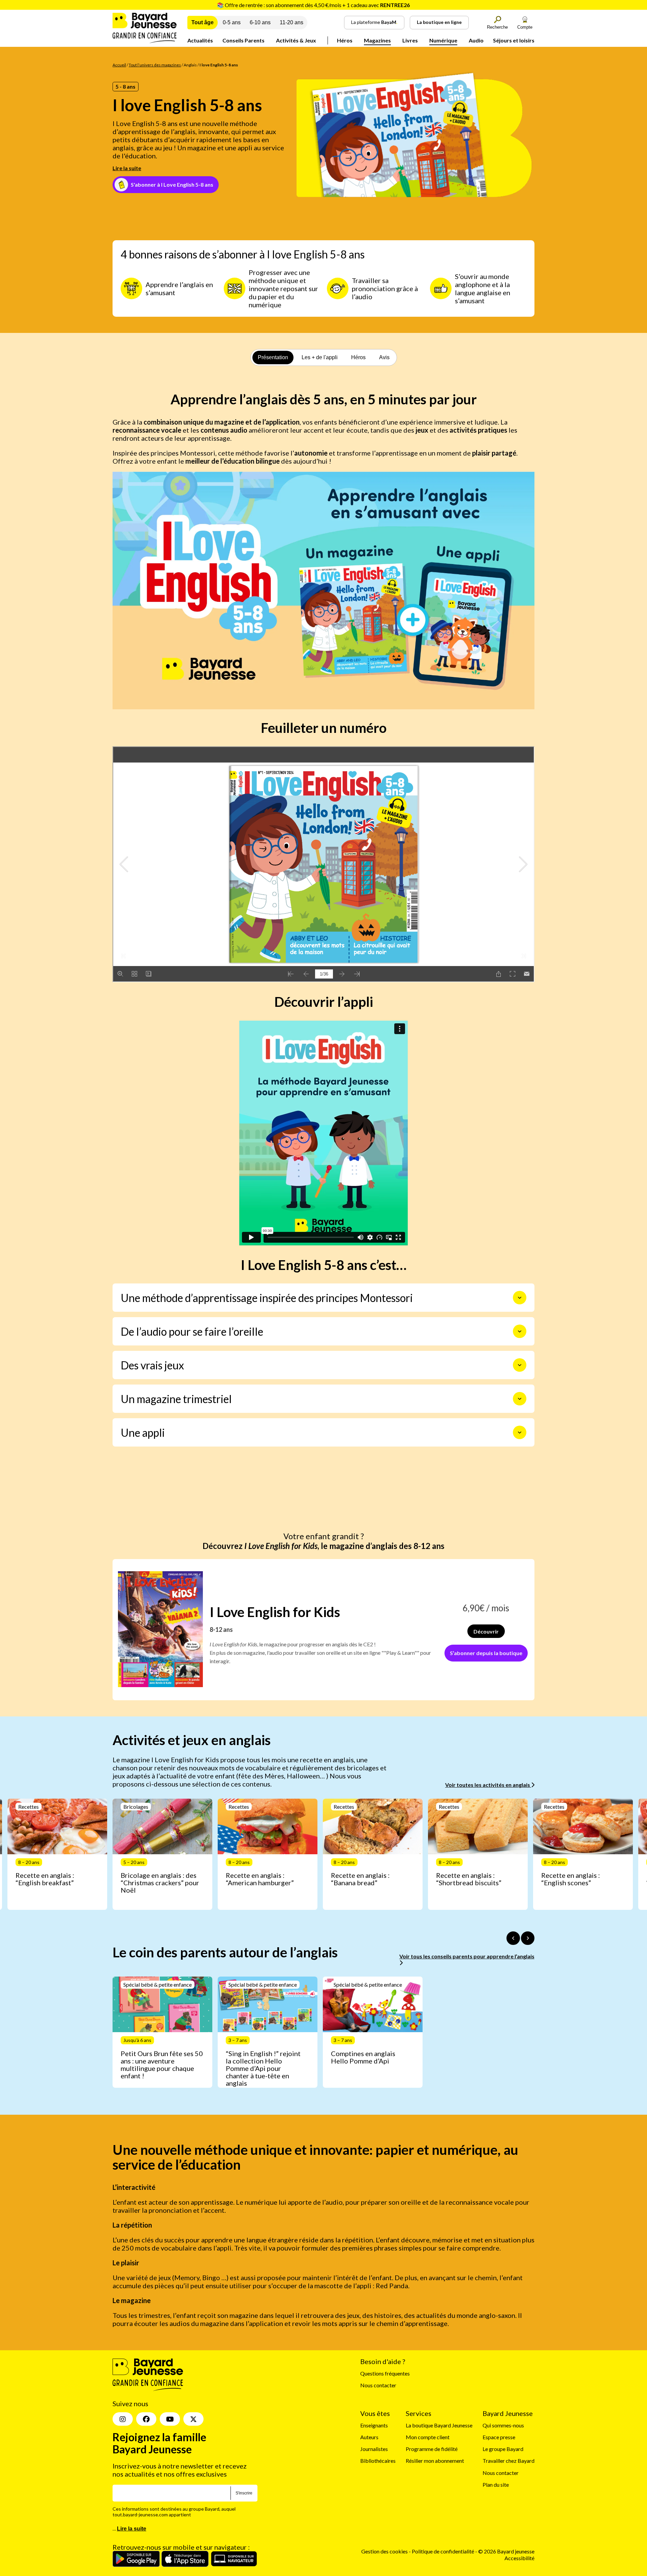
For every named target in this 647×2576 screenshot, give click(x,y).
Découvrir (486, 1631)
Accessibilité (519, 2558)
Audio (476, 40)
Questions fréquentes (385, 2373)
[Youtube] (170, 2419)
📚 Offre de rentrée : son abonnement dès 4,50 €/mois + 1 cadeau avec (313, 5)
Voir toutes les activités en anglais (488, 1785)
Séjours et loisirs (514, 40)
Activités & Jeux (296, 40)
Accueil (119, 65)
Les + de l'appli (320, 357)
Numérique (443, 40)
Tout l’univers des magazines (155, 65)
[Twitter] (193, 2419)
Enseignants (374, 2425)
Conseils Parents (243, 40)
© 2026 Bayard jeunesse (506, 2551)
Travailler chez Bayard (509, 2461)
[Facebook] (146, 2419)
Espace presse (499, 2437)
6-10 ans (260, 22)
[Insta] (123, 2419)
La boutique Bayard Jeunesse (439, 2425)
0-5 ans (232, 22)
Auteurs (369, 2437)
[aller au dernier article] (513, 1938)
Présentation (273, 357)
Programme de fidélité (432, 2449)
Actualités (200, 40)
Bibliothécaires (378, 2461)
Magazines (377, 40)
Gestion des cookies (384, 2551)
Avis (384, 357)
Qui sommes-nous (503, 2425)
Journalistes (374, 2449)
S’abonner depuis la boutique (486, 1653)
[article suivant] (528, 1938)
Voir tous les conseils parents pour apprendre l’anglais (467, 1956)
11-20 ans (291, 22)
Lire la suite (127, 168)
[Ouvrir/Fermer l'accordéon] (520, 1298)
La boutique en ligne (439, 22)
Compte (525, 27)
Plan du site (496, 2485)
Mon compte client (428, 2437)
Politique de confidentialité (443, 2551)
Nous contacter (378, 2385)
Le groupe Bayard (503, 2449)
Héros (345, 40)
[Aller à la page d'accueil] (145, 41)
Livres (410, 40)
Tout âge (203, 22)
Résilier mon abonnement (435, 2461)
